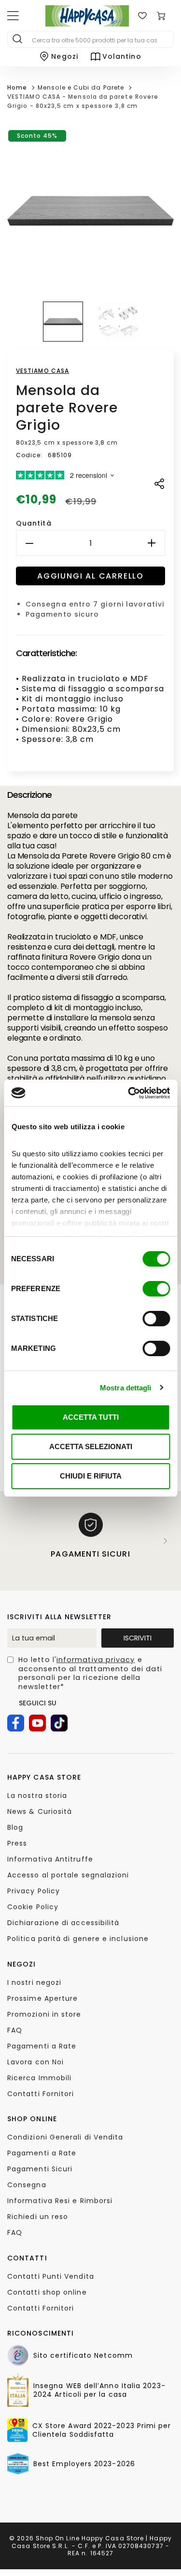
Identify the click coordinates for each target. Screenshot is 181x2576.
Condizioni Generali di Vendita (65, 2137)
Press (17, 1843)
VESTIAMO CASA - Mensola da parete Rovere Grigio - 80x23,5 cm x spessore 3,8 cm (83, 101)
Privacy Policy (34, 1891)
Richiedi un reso (38, 2217)
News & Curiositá (40, 1811)
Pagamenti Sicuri (40, 2169)
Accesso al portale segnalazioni (68, 1875)
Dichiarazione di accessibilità (63, 1923)
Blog (15, 1827)
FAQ (15, 2030)
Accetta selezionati (91, 1447)
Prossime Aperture (42, 1998)
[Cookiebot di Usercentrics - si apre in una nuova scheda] (129, 1093)
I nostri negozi (34, 1982)
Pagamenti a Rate (42, 2046)
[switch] (156, 1289)
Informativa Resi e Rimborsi (60, 2201)
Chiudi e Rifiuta (91, 1476)
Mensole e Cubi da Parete (81, 87)
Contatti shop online (47, 2292)
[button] (63, 322)
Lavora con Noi (35, 2062)
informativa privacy (96, 1660)
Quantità (34, 523)
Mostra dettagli (126, 1388)
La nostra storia (37, 1796)
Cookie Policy (33, 1907)
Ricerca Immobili (39, 2078)
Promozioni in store (44, 2014)
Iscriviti (138, 1638)
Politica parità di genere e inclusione (78, 1939)
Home (17, 87)
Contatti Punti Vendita (51, 2276)
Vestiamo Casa (42, 371)
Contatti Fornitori (41, 2094)
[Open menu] (13, 16)
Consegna (27, 2185)
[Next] (166, 1541)
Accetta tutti (91, 1417)
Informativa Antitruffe (50, 1859)
